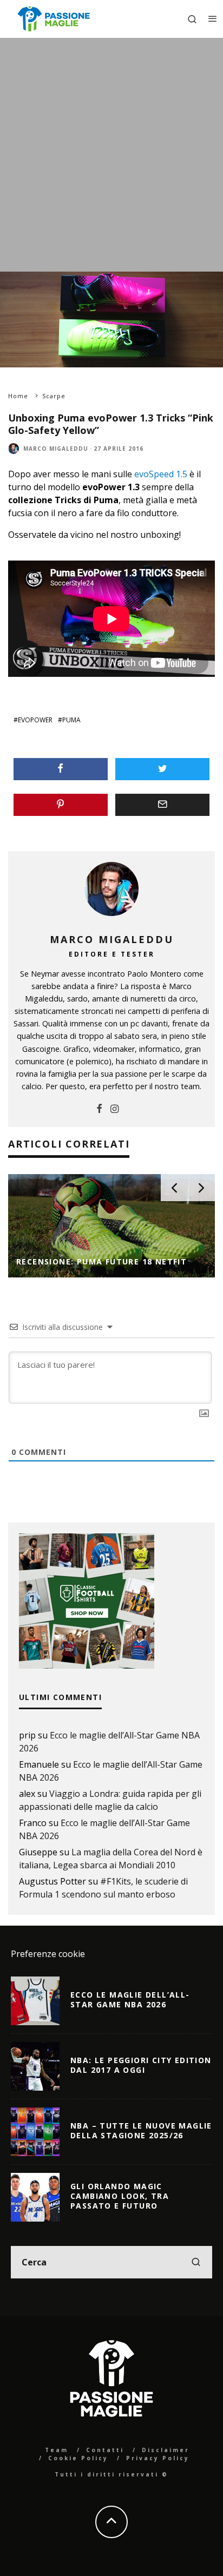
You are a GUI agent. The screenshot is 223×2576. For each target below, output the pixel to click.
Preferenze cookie (48, 1954)
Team (57, 2450)
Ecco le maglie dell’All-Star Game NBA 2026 (130, 1999)
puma (71, 720)
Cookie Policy (78, 2458)
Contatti (105, 2450)
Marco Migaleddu (56, 449)
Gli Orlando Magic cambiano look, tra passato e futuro (120, 2196)
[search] (196, 2262)
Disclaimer (166, 2450)
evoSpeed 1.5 (161, 474)
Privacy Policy (158, 2458)
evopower (35, 720)
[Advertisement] (111, 155)
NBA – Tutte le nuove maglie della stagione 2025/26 (141, 2130)
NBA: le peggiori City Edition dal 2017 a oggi (141, 2065)
